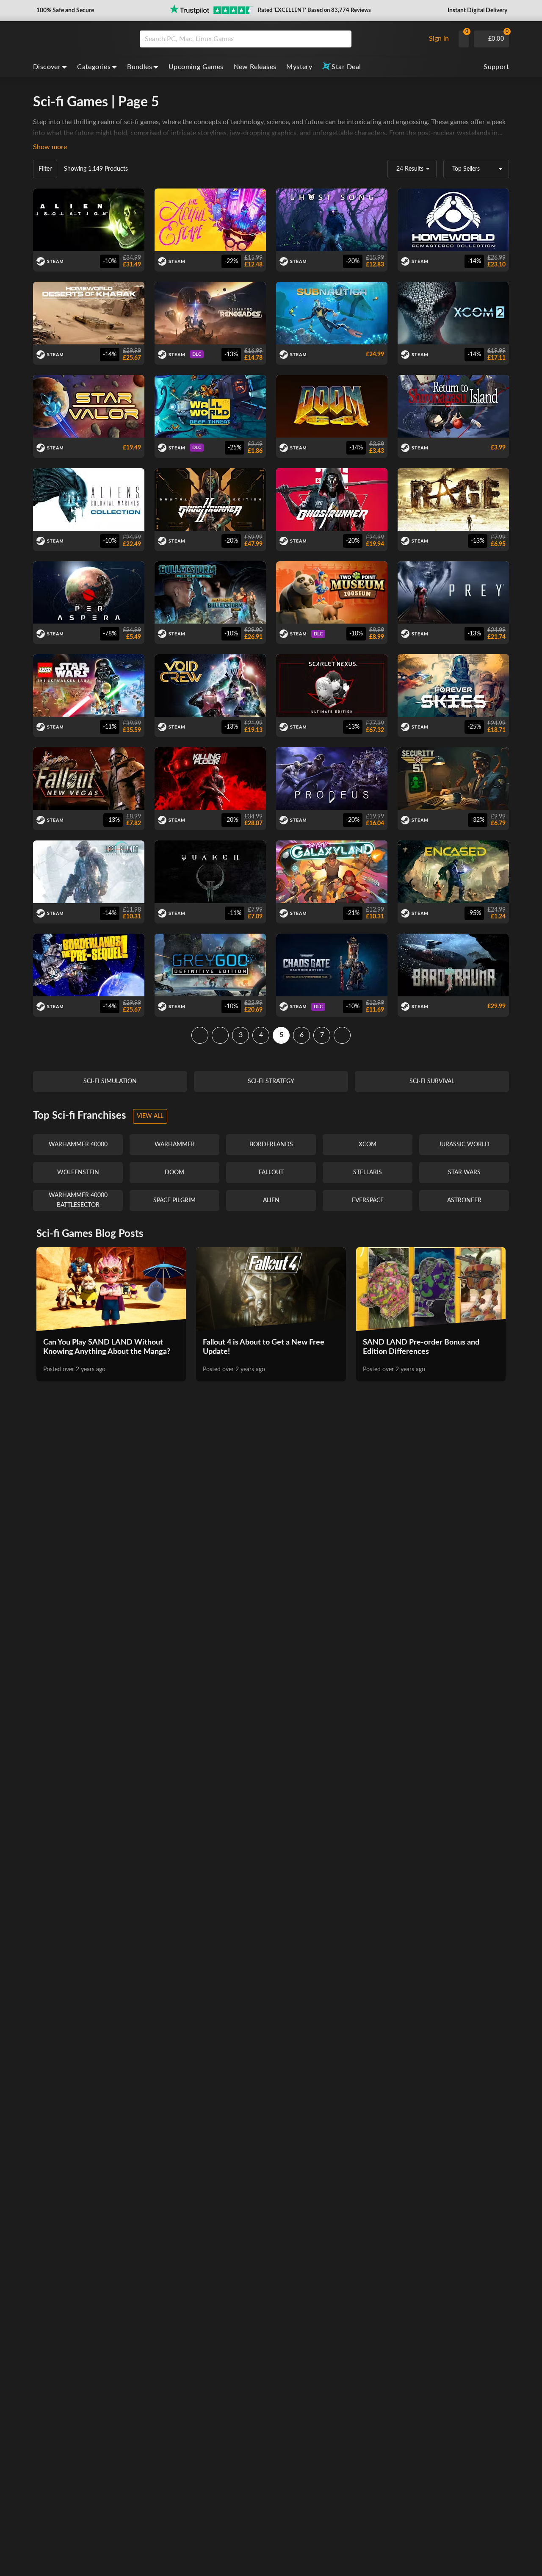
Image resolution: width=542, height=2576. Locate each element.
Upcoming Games (196, 67)
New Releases (255, 67)
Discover (47, 67)
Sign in (439, 39)
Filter (45, 169)
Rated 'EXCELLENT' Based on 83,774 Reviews (314, 10)
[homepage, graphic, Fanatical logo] (80, 39)
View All (150, 1116)
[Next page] (342, 1035)
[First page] (200, 1035)
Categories (94, 67)
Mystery (299, 67)
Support (496, 67)
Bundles (140, 67)
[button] (64, 11)
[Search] (342, 39)
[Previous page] (220, 1035)
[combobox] (281, 39)
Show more (50, 147)
